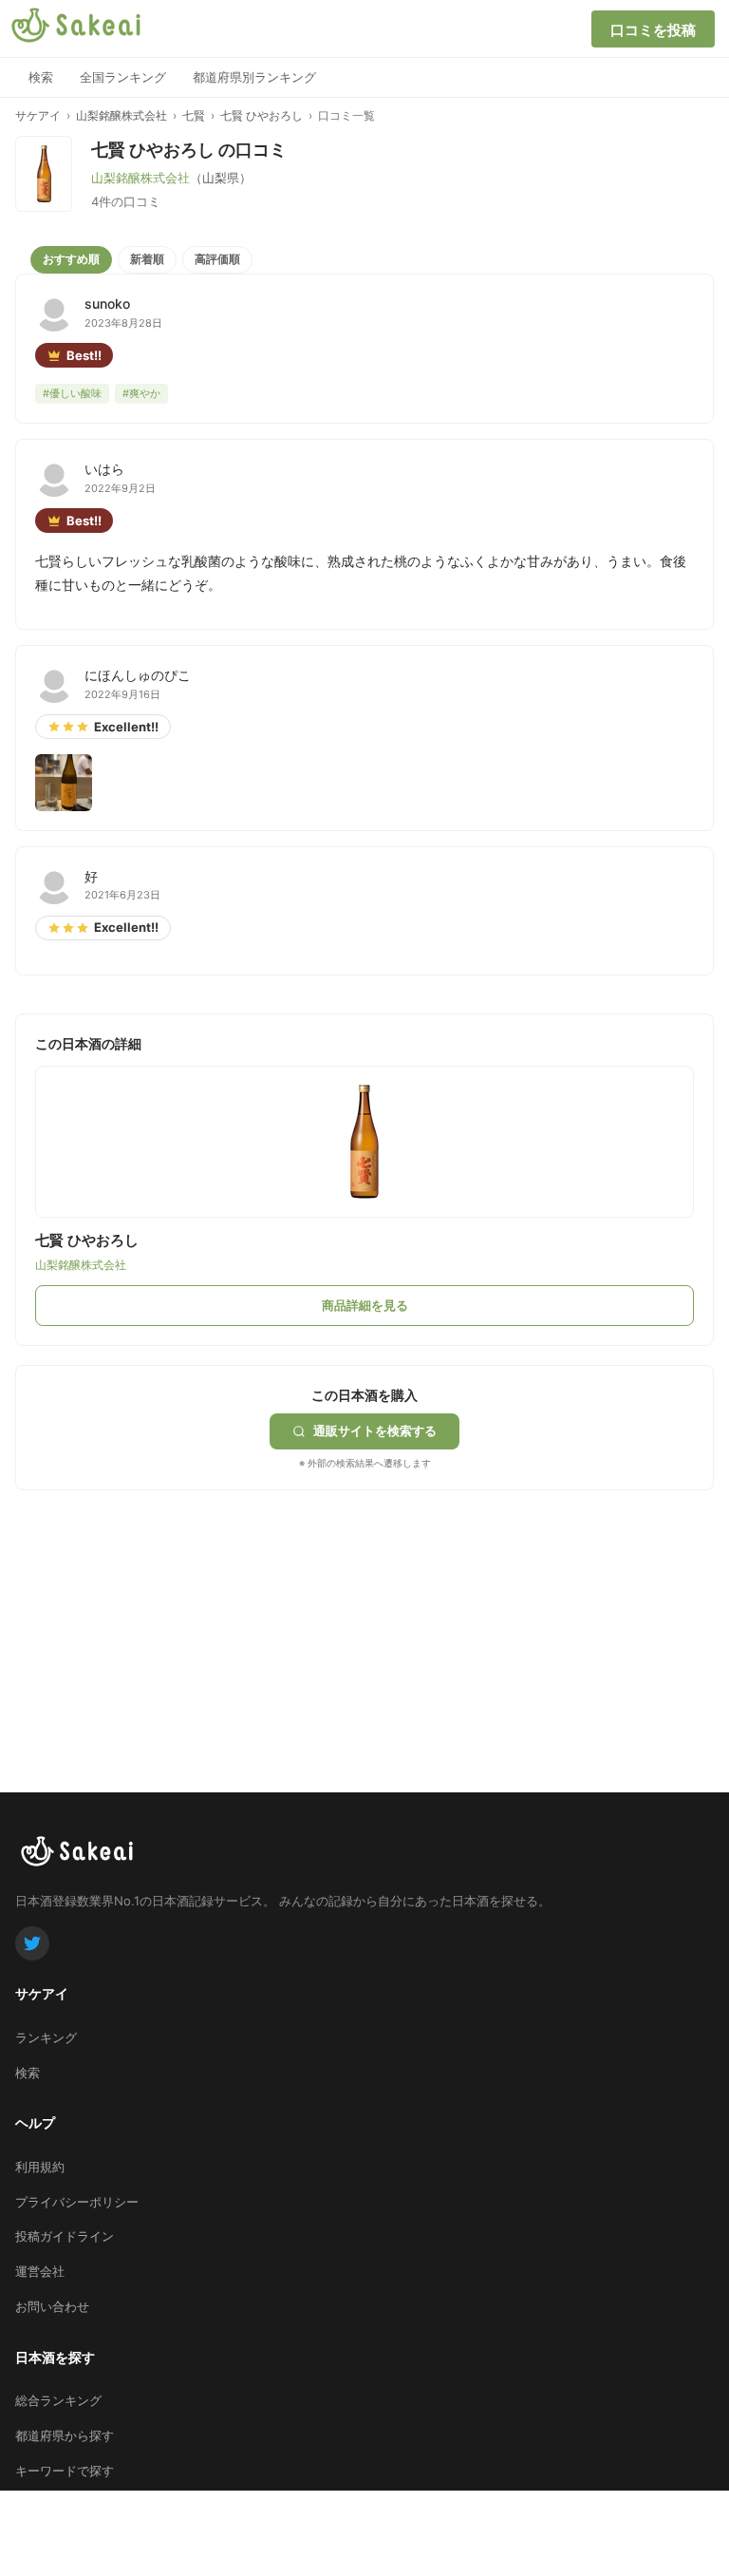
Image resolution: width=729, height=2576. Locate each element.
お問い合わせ (52, 2306)
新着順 (147, 259)
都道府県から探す (65, 2435)
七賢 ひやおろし (262, 115)
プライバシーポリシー (77, 2202)
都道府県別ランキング (254, 77)
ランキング (46, 2037)
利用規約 (40, 2167)
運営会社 (40, 2271)
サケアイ (38, 115)
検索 (41, 77)
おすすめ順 (71, 259)
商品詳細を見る (365, 1305)
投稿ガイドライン (65, 2236)
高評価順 (217, 259)
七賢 (194, 115)
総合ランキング (58, 2400)
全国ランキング (123, 77)
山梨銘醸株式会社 (121, 115)
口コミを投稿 (653, 30)
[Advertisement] (158, 1609)
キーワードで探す (65, 2471)
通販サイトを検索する (375, 1430)
